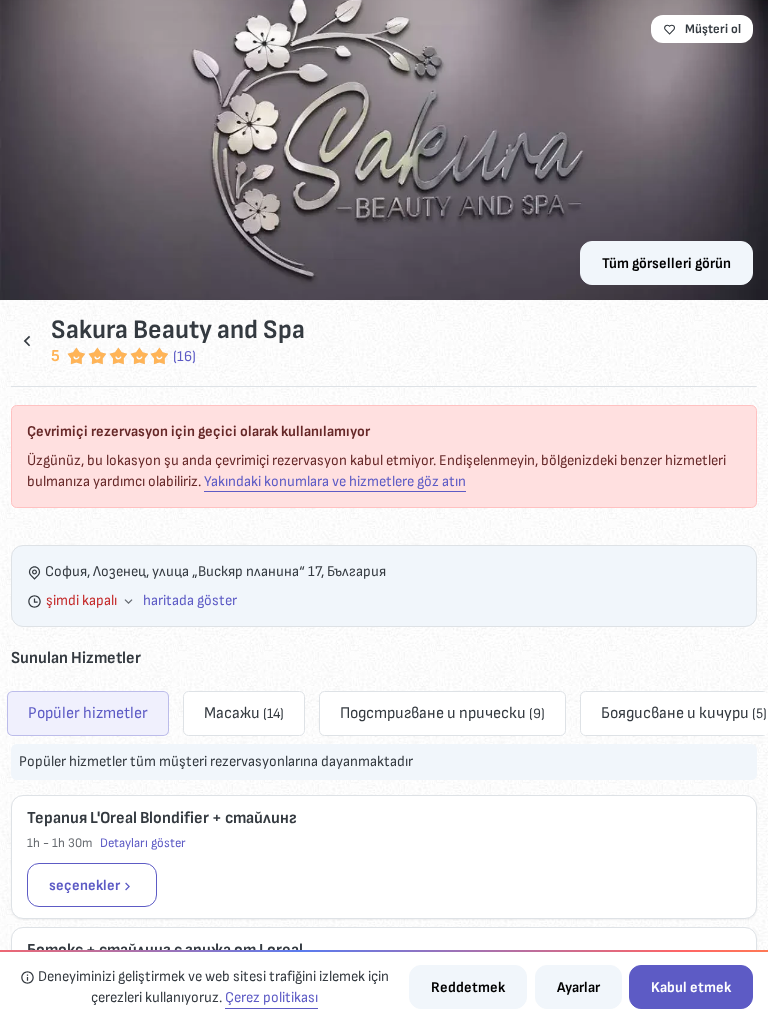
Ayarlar (578, 987)
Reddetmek (468, 987)
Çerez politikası (271, 997)
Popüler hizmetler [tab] (88, 713)
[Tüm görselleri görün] (384, 150)
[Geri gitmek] (27, 340)
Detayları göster (143, 843)
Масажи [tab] (244, 713)
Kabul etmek (691, 987)
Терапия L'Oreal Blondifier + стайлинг (162, 818)
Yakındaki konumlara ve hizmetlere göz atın (335, 481)
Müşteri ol (713, 29)
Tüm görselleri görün (666, 263)
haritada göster (190, 600)
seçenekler (84, 885)
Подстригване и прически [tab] (442, 713)
